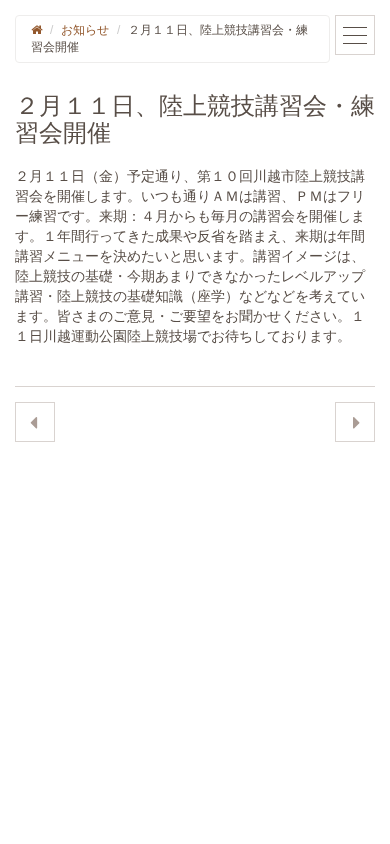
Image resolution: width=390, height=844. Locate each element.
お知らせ (85, 30)
